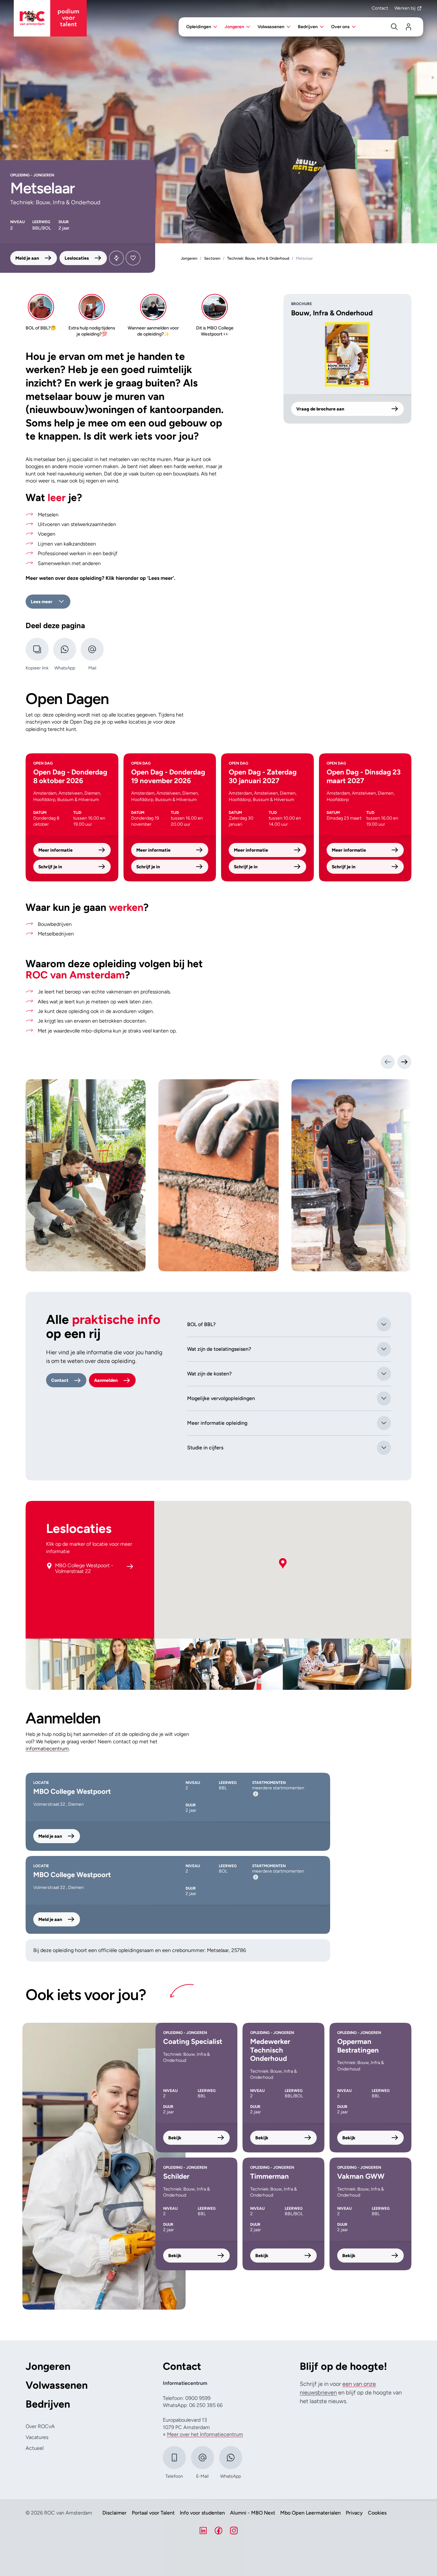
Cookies (377, 2513)
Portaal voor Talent (153, 2513)
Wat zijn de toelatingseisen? (219, 1349)
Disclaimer (115, 2513)
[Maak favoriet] (133, 258)
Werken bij (405, 8)
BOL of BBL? (201, 1324)
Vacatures (37, 2437)
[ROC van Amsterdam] (50, 18)
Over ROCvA (40, 2426)
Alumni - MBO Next (253, 2513)
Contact (380, 8)
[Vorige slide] (388, 1062)
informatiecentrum (47, 1749)
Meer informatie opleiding (217, 1423)
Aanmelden (106, 1380)
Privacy (354, 2513)
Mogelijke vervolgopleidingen (221, 1398)
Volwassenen (57, 2385)
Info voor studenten (202, 2513)
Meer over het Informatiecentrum (205, 2434)
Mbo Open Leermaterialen (310, 2513)
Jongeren (48, 2366)
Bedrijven (48, 2404)
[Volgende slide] (404, 1062)
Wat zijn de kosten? (209, 1374)
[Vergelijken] (116, 258)
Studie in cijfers (205, 1448)
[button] (283, 1564)
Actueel (35, 2448)
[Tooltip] (256, 1794)
